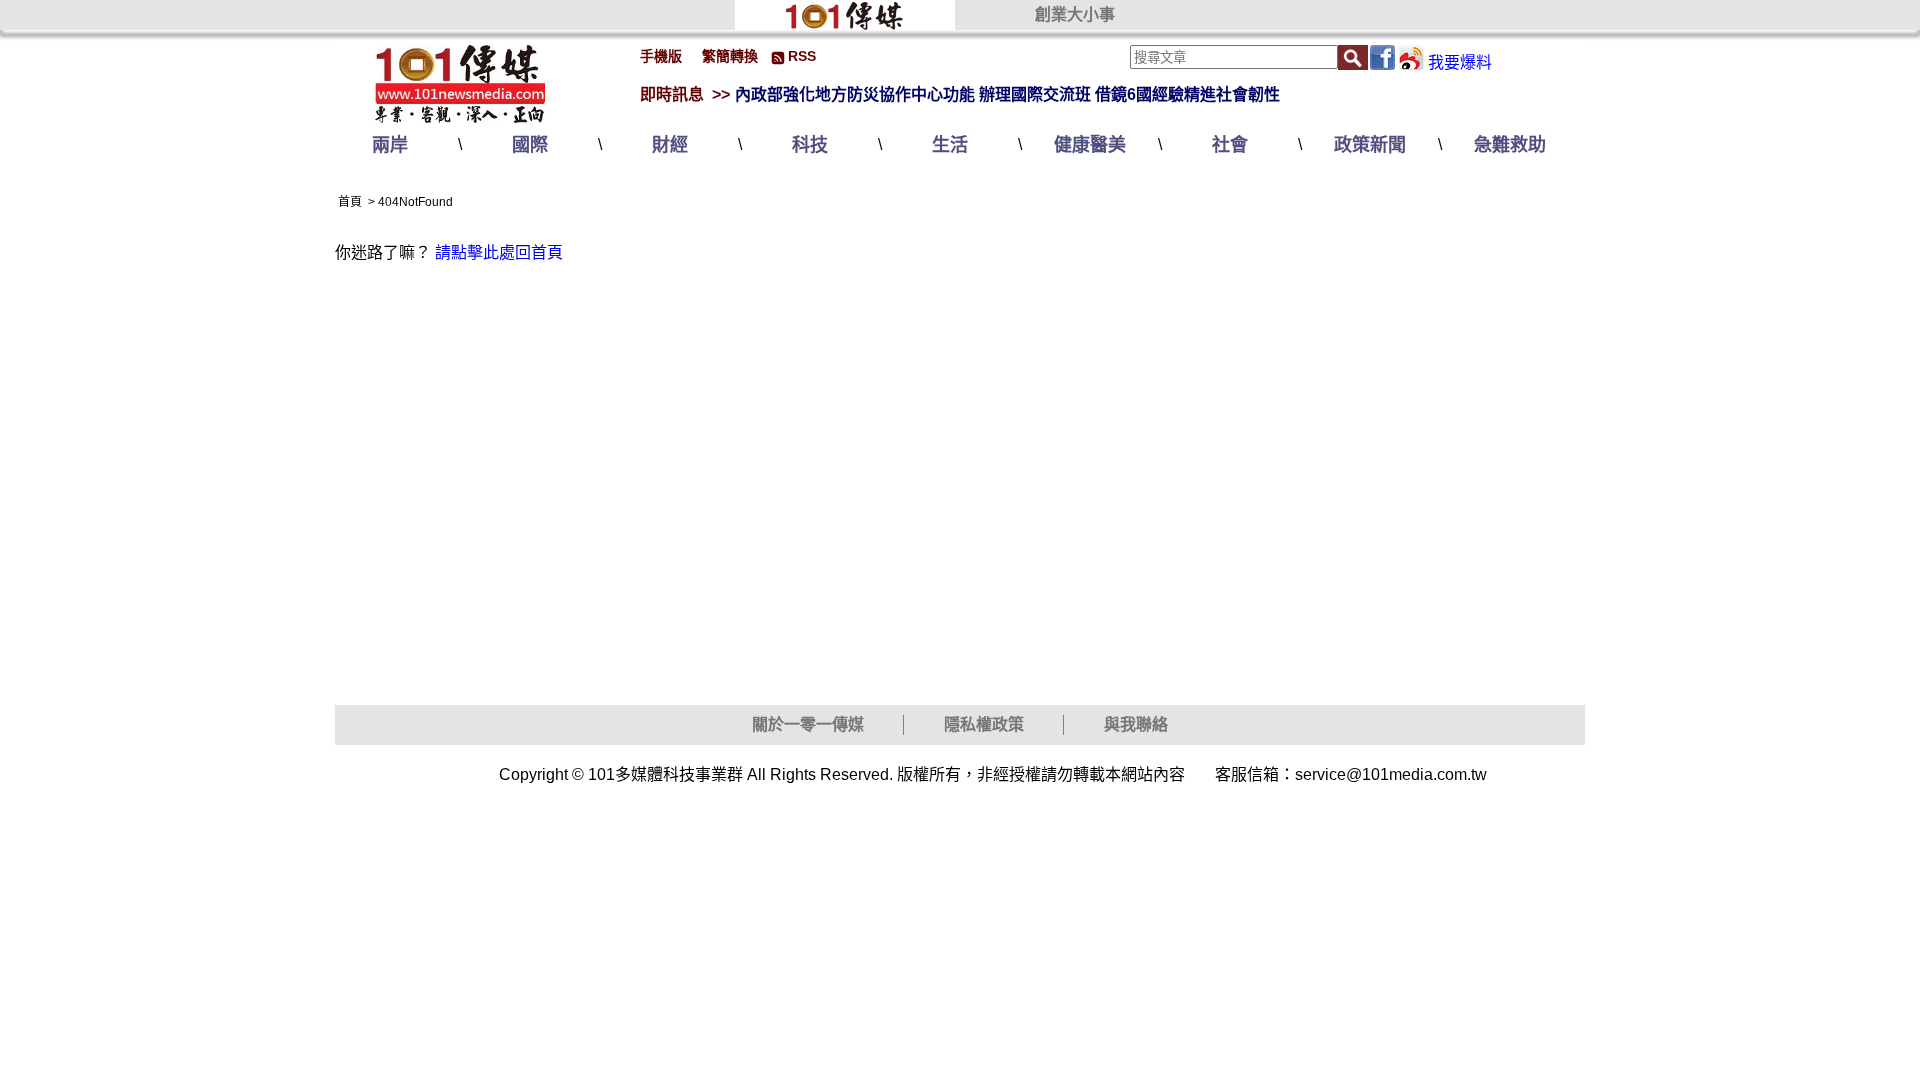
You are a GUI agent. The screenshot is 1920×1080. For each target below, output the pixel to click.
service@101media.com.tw (1391, 774)
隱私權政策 (984, 724)
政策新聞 (1370, 145)
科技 (810, 145)
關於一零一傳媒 (808, 724)
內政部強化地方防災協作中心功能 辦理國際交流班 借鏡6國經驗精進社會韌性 (1007, 94)
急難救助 (1510, 145)
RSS (802, 56)
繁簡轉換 (730, 56)
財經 (670, 145)
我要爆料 (1460, 62)
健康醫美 (1090, 145)
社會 (1230, 145)
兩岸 (390, 145)
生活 (950, 145)
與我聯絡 (1136, 724)
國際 (530, 145)
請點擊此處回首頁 (499, 252)
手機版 (661, 56)
